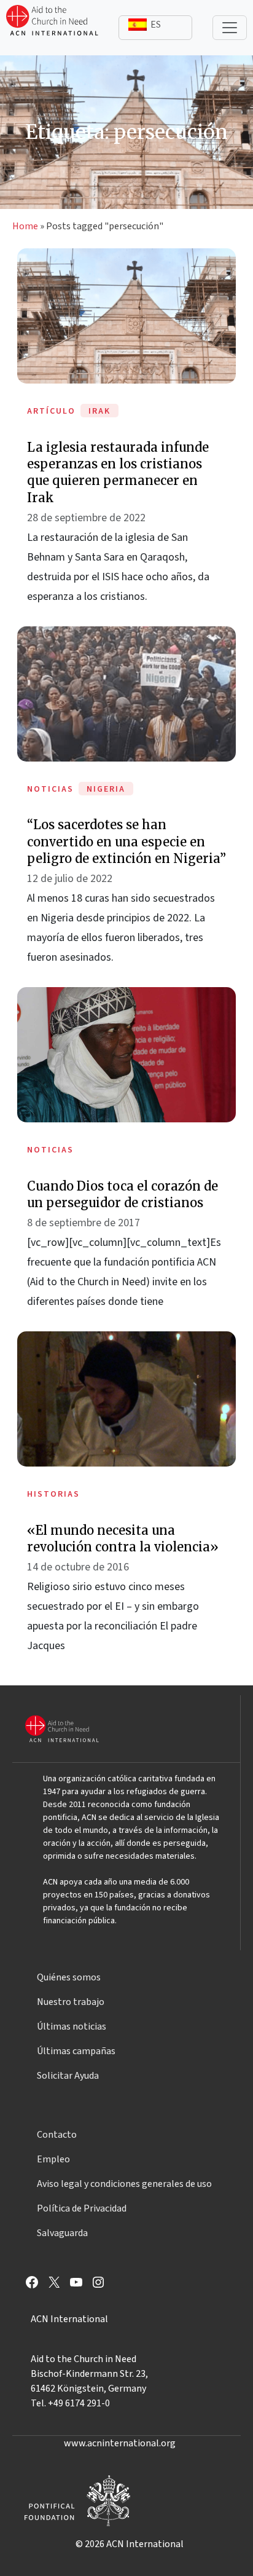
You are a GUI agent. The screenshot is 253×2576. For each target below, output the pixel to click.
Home (25, 226)
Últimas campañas (76, 2051)
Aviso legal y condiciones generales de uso (124, 2184)
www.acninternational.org (120, 2443)
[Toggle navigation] (230, 28)
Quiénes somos (69, 1977)
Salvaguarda (62, 2233)
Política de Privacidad (82, 2208)
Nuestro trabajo (71, 2002)
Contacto (57, 2135)
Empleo (53, 2159)
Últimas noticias (72, 2027)
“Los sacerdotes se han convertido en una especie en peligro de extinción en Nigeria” (126, 841)
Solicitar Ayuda (68, 2076)
